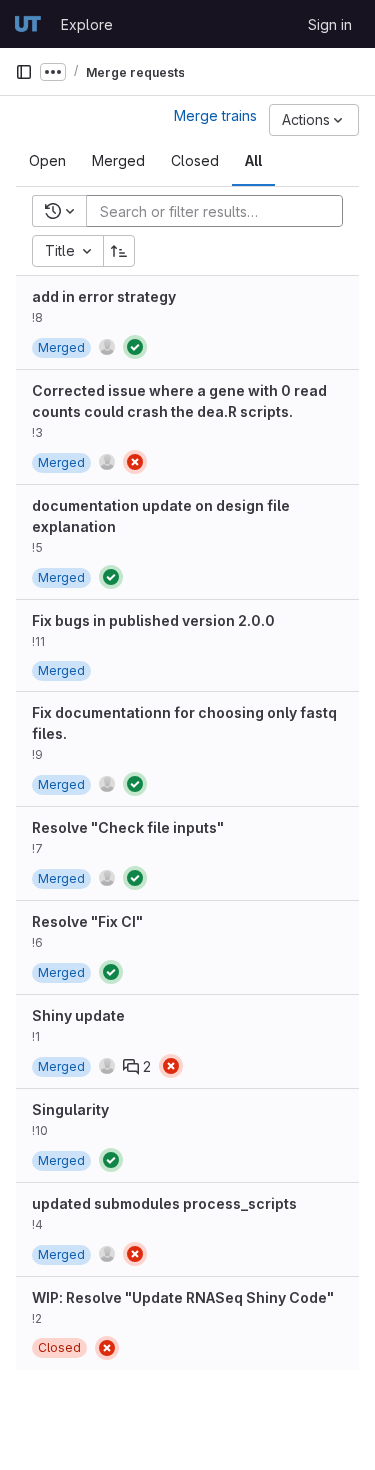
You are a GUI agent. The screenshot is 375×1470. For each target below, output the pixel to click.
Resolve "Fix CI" (87, 921)
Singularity (70, 1109)
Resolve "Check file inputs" (128, 827)
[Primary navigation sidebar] (24, 72)
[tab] (47, 161)
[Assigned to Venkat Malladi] (107, 347)
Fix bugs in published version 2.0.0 (153, 620)
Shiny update (78, 1015)
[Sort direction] (119, 251)
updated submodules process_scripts (164, 1203)
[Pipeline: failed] (135, 462)
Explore (87, 24)
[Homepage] (28, 24)
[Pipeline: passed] (135, 347)
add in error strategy (104, 296)
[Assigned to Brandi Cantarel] (107, 462)
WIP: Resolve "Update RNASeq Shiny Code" (183, 1297)
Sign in (330, 24)
